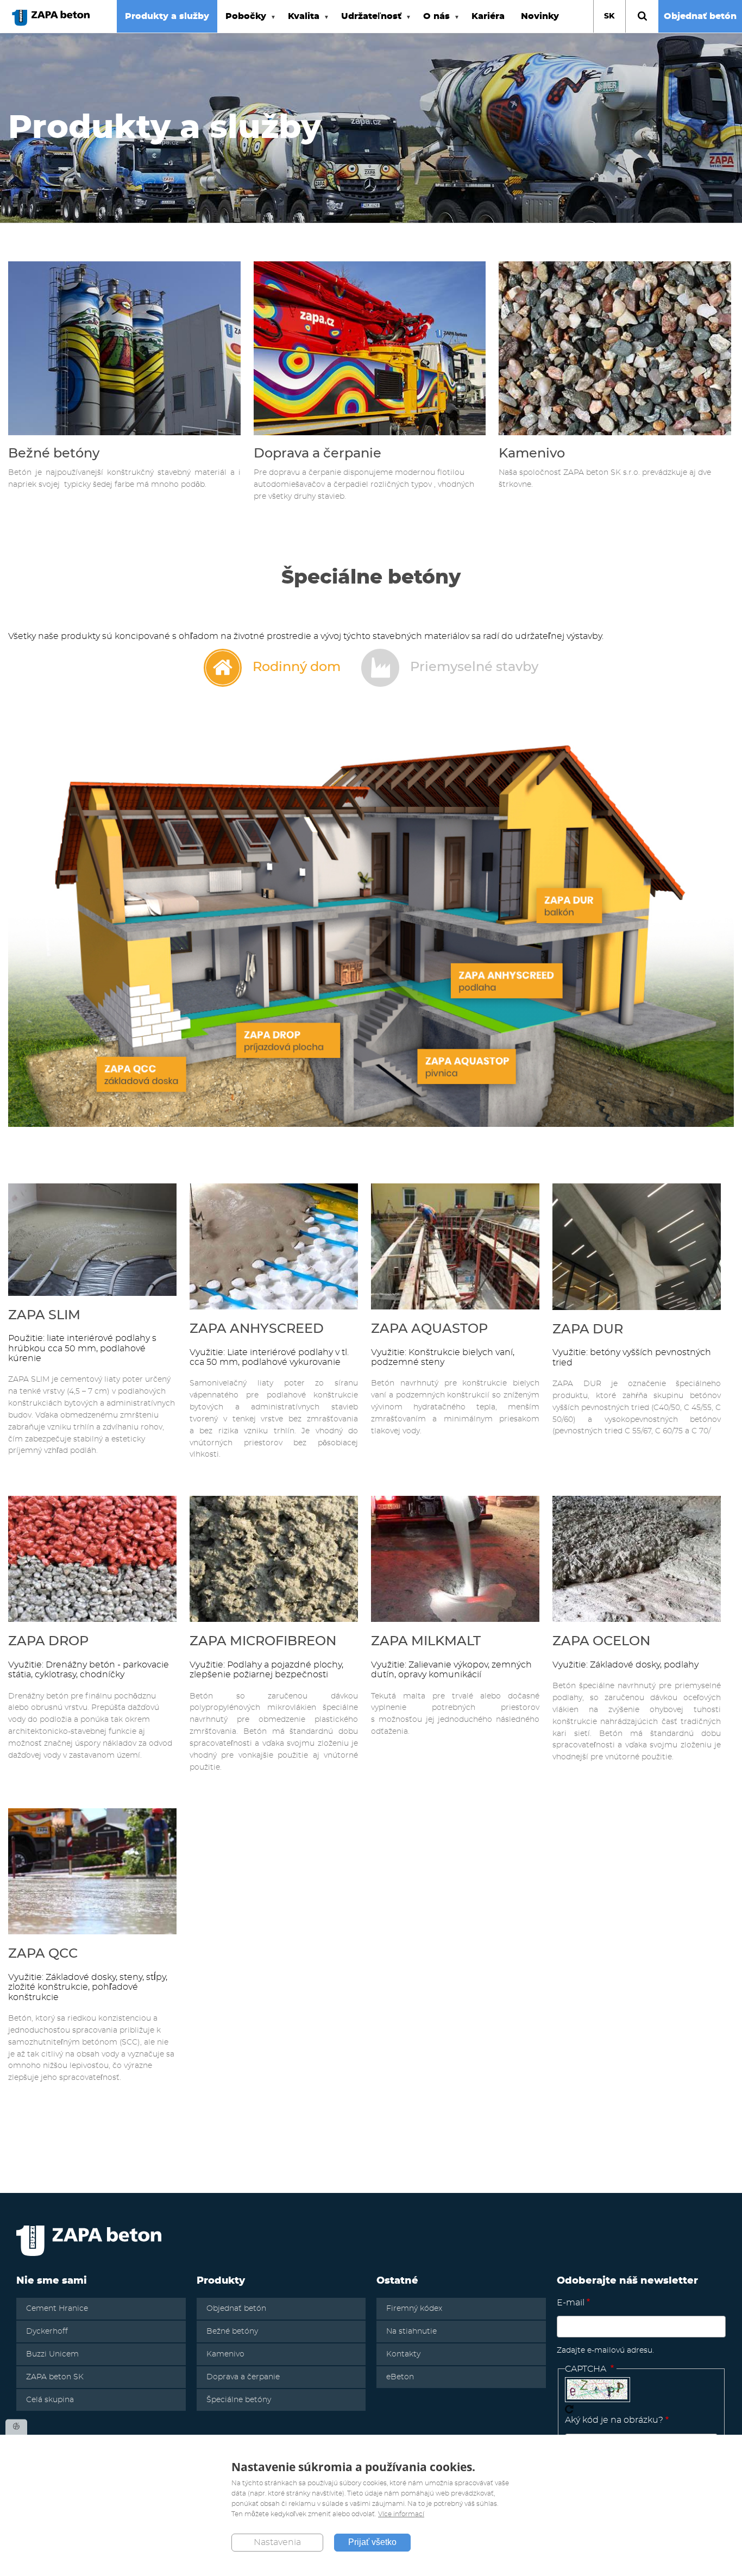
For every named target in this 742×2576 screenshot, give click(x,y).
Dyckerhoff (47, 2331)
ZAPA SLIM (44, 1315)
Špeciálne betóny (239, 2400)
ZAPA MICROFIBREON (263, 1641)
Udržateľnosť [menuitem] (367, 22)
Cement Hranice (57, 2309)
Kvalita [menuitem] (300, 22)
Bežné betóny (54, 454)
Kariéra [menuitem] (488, 16)
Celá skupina (50, 2400)
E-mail (571, 2303)
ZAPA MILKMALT (426, 1641)
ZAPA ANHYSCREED (257, 1329)
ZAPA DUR (588, 1330)
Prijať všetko (372, 2543)
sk (609, 16)
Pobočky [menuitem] (242, 22)
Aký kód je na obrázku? (614, 2420)
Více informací (401, 2514)
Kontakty (403, 2354)
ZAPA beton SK (55, 2377)
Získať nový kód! (569, 2409)
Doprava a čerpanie (317, 454)
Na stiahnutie (411, 2331)
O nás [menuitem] (432, 22)
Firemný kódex (414, 2309)
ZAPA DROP (48, 1641)
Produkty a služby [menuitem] (167, 16)
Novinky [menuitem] (540, 16)
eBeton (400, 2377)
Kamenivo (532, 454)
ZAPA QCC (43, 1954)
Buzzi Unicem (52, 2354)
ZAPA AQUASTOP (429, 1329)
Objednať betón (700, 16)
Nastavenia (277, 2543)
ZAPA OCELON (601, 1641)
